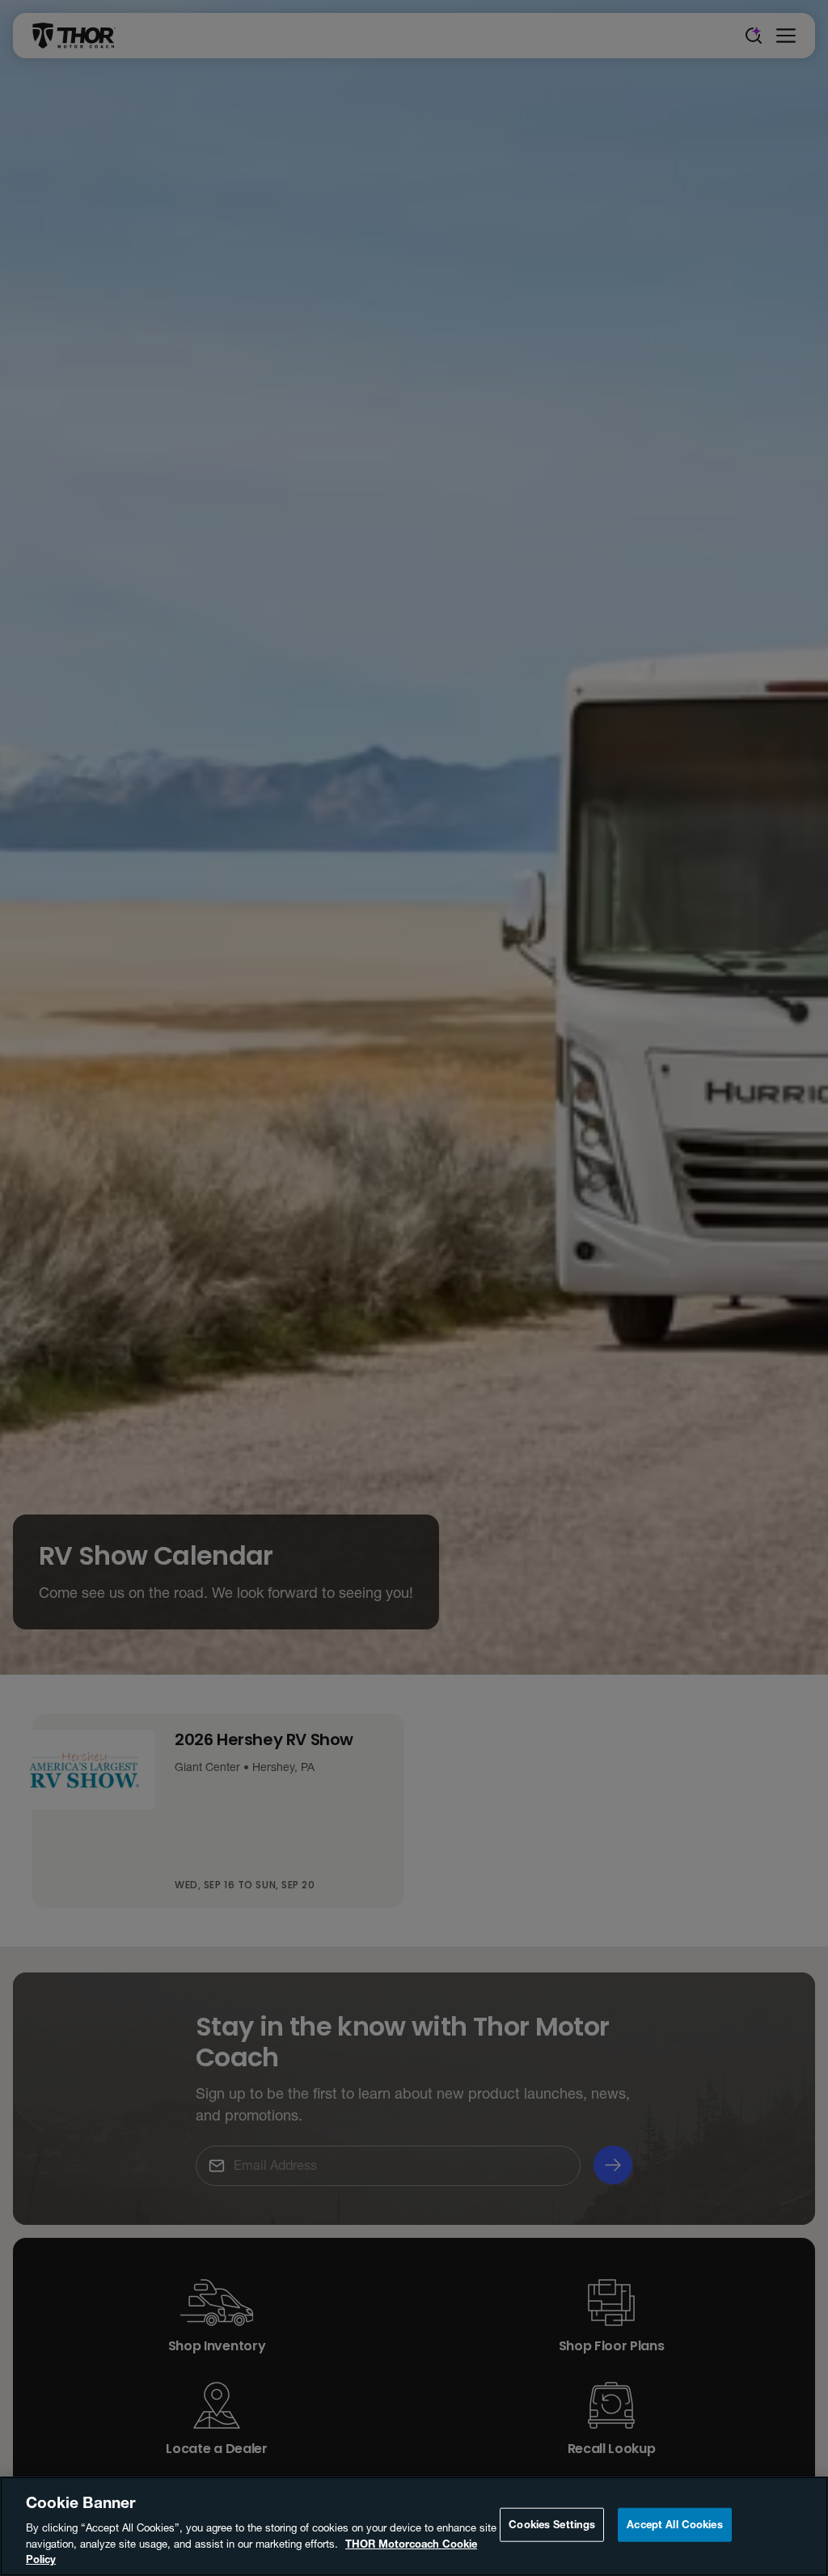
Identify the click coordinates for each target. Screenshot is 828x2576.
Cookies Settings (552, 2524)
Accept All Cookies (674, 2524)
